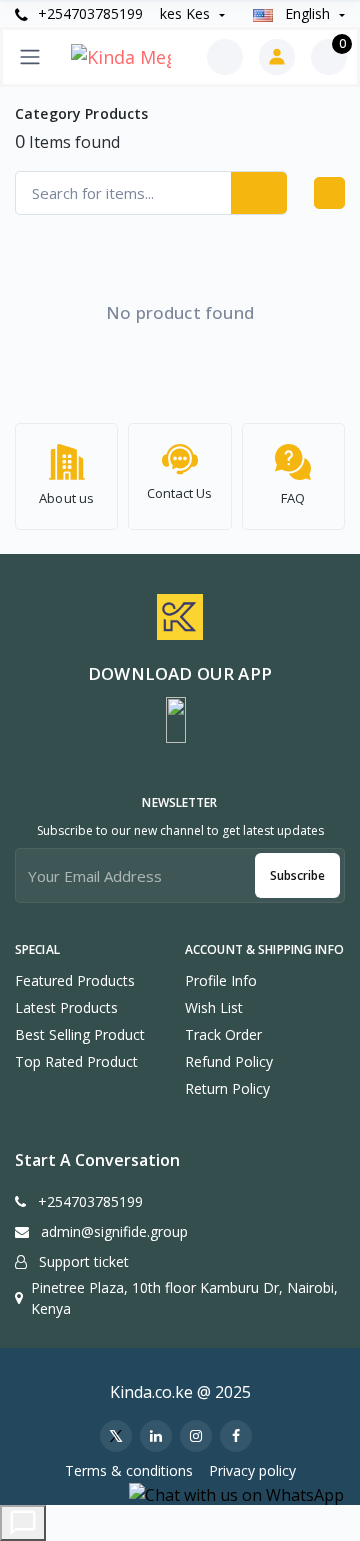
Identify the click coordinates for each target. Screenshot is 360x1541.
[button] (176, 720)
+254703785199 (88, 13)
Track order (223, 1034)
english (307, 13)
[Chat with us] (23, 1523)
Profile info (221, 980)
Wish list (214, 1007)
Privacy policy (252, 1470)
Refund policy (229, 1061)
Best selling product (80, 1034)
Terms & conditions (129, 1470)
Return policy (227, 1088)
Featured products (75, 980)
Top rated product (76, 1061)
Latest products (66, 1007)
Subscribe (297, 875)
